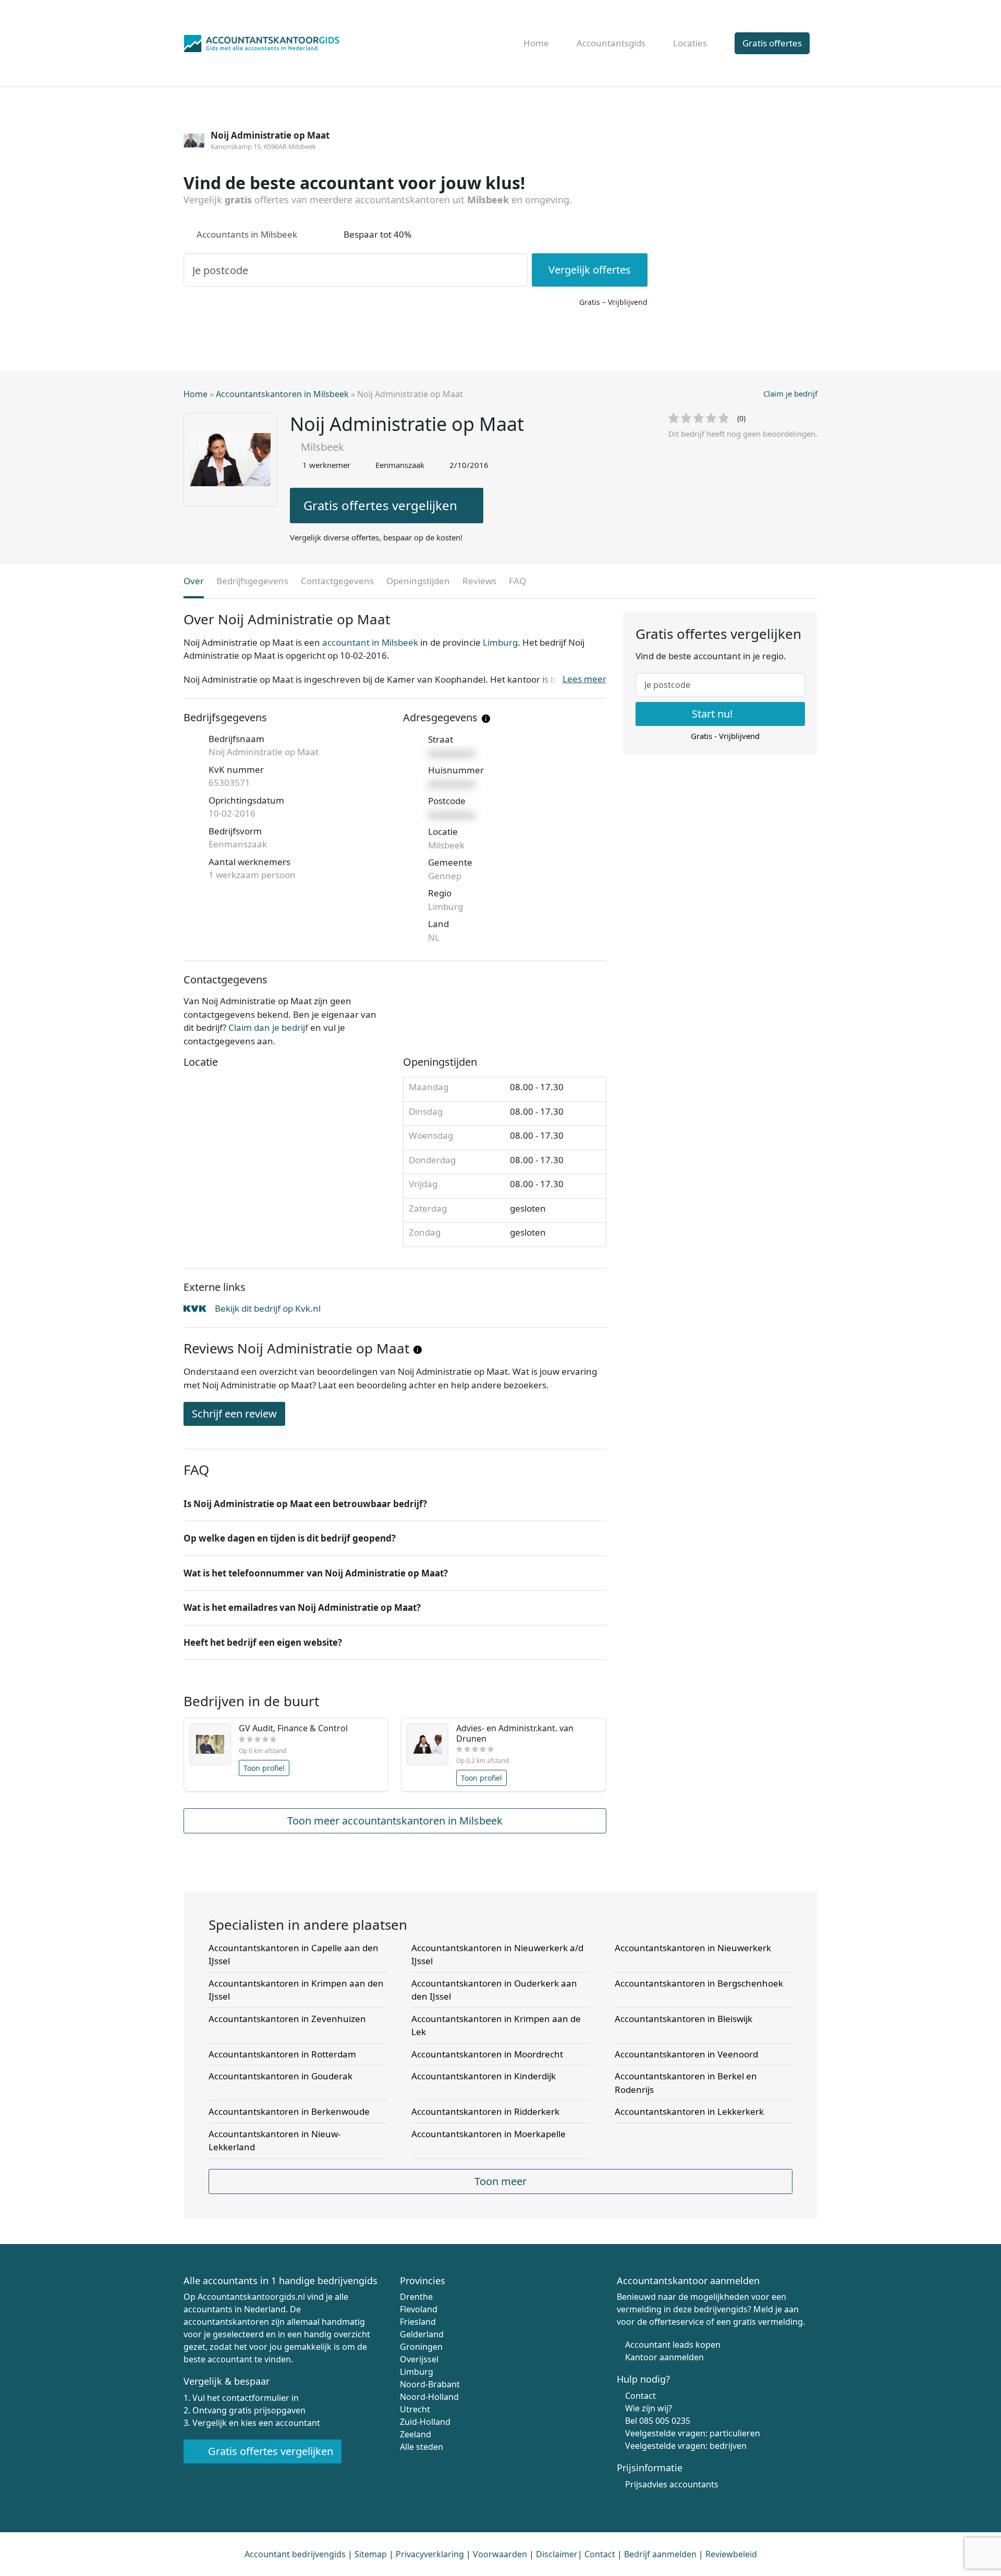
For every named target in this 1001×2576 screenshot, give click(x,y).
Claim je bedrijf (790, 393)
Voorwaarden (500, 2554)
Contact (640, 2396)
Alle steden (422, 2447)
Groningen (421, 2347)
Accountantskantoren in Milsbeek (282, 394)
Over (194, 581)
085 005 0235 (665, 2421)
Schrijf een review (234, 1414)
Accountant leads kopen (673, 2345)
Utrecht (415, 2409)
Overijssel (419, 2359)
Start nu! (713, 714)
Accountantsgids (611, 43)
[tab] (395, 1504)
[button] (395, 1504)
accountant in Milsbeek (370, 642)
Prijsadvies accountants (672, 2484)
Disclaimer (557, 2554)
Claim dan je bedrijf (268, 1027)
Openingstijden (418, 581)
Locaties (690, 43)
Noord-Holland (429, 2397)
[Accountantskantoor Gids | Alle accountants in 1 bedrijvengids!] (262, 41)
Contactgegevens (337, 581)
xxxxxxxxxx (451, 753)
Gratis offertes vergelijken (380, 505)
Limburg (500, 642)
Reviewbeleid (731, 2554)
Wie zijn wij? (649, 2408)
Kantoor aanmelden (664, 2357)
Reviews (479, 581)
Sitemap (371, 2554)
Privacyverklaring (430, 2554)
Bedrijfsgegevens (252, 581)
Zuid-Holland (425, 2422)
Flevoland (419, 2309)
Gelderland (422, 2334)
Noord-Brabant (430, 2384)
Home (536, 43)
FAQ (517, 581)
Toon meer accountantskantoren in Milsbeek (395, 1821)
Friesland (418, 2322)
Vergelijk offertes (590, 270)
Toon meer (500, 2181)
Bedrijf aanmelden (660, 2554)
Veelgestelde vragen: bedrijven (686, 2446)
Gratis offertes (772, 43)
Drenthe (416, 2297)
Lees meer (584, 679)
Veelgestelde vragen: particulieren (693, 2433)
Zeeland (416, 2434)
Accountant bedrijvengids (295, 2554)
